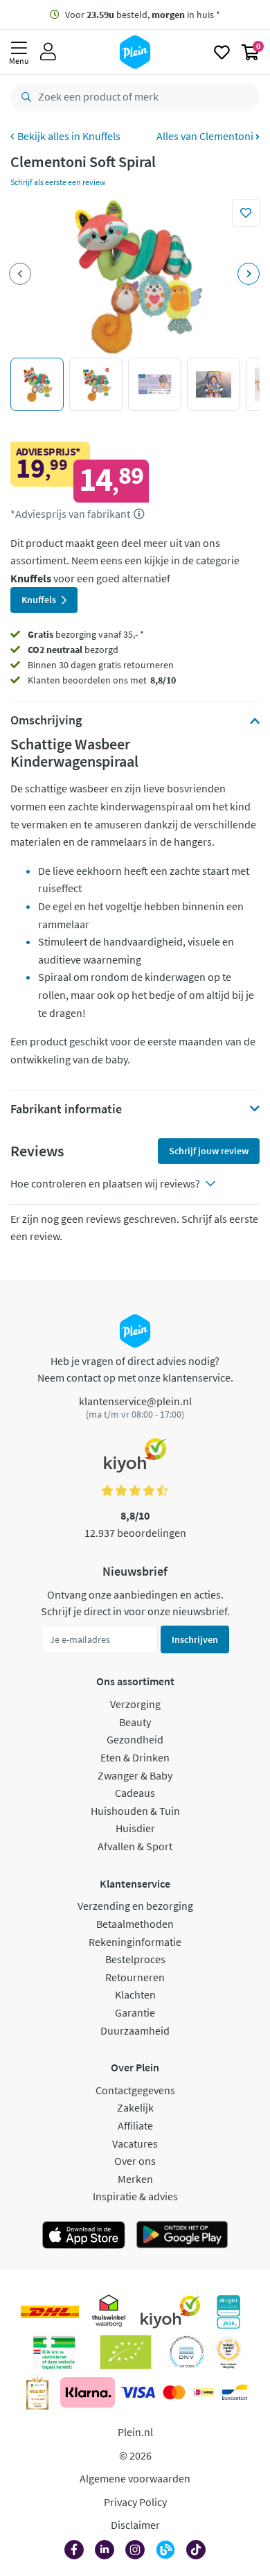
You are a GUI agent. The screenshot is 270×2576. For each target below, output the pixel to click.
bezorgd (73, 650)
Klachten (135, 1994)
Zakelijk (135, 2107)
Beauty (135, 1722)
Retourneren (135, 1977)
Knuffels (101, 136)
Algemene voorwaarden (135, 2478)
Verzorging (135, 1704)
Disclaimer (135, 2525)
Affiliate (135, 2125)
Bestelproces (135, 1959)
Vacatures (135, 2143)
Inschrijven (195, 1639)
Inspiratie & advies (135, 2196)
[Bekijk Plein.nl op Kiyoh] (170, 2312)
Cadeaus (135, 1793)
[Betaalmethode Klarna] (88, 2392)
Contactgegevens (135, 2090)
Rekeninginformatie (135, 1942)
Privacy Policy (135, 2502)
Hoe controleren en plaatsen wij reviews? (105, 1183)
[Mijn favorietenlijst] (222, 52)
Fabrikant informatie (66, 1109)
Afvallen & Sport (135, 1846)
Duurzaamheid (135, 2030)
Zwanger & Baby (135, 1775)
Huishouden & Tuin (135, 1811)
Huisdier (135, 1828)
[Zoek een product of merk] (24, 97)
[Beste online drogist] (228, 2352)
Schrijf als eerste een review (58, 182)
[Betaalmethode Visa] (138, 2392)
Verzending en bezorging (135, 1906)
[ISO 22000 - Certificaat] (187, 2352)
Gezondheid (135, 1739)
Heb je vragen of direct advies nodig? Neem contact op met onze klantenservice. (135, 1369)
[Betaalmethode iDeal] (204, 2392)
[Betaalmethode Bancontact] (235, 2392)
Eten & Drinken (135, 1757)
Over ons (135, 2161)
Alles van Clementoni (206, 136)
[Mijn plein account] (48, 52)
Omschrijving (46, 720)
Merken (135, 2179)
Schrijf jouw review (209, 1151)
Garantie (135, 2012)
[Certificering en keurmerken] (126, 2352)
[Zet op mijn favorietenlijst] (246, 213)
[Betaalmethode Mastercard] (174, 2392)
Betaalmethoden (135, 1924)
